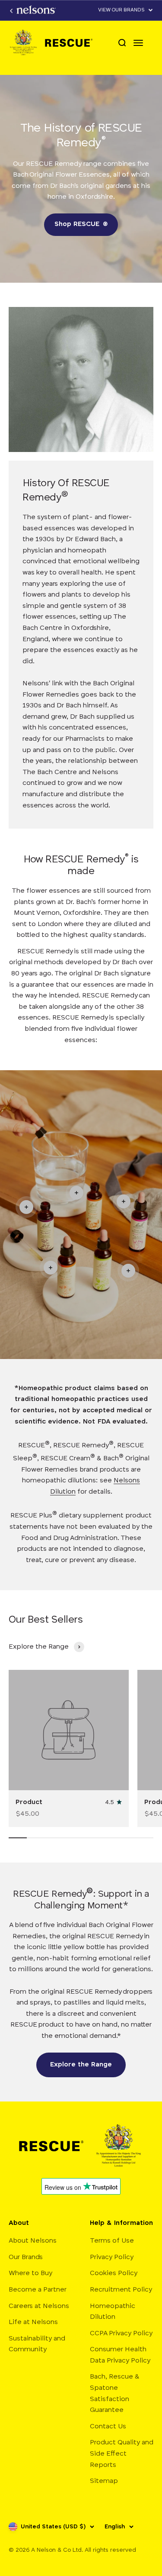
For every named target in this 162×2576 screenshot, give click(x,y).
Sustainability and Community (37, 2344)
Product (29, 1802)
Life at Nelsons (33, 2322)
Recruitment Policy (121, 2290)
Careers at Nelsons (39, 2306)
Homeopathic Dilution (113, 2312)
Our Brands (26, 2257)
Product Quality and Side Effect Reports (122, 2454)
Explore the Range (81, 2065)
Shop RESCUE (81, 224)
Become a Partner (38, 2290)
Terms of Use (112, 2241)
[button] (126, 10)
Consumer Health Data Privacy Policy (120, 2355)
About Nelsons (33, 2241)
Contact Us (108, 2427)
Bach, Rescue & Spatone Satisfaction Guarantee (115, 2394)
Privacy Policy (112, 2257)
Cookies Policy (114, 2273)
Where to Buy (30, 2273)
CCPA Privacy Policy (121, 2334)
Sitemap (104, 2481)
